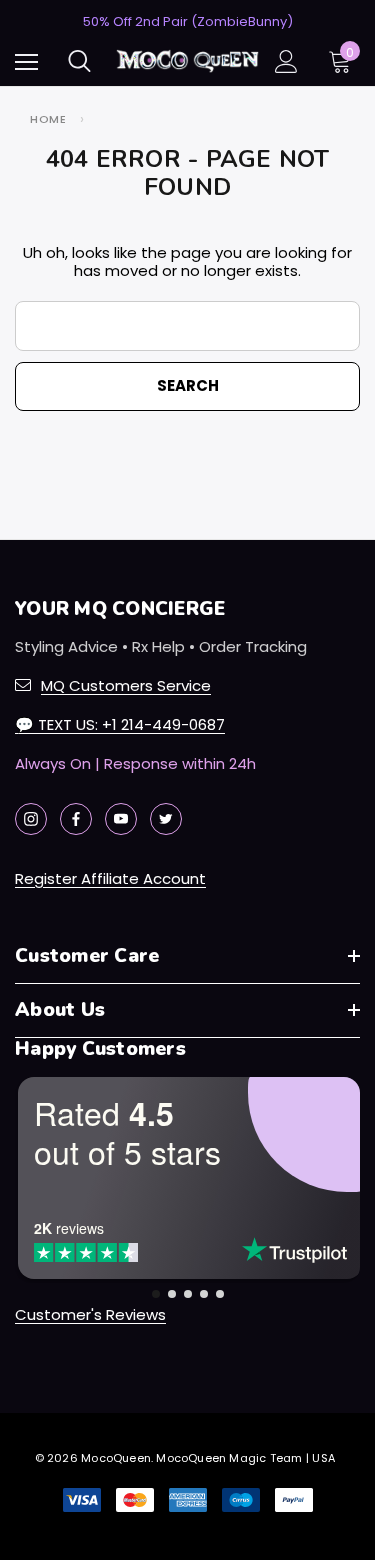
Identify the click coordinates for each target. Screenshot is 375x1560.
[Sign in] (286, 61)
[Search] (79, 61)
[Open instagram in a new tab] (31, 819)
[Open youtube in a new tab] (121, 819)
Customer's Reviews (90, 1314)
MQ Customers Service (126, 685)
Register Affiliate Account (110, 878)
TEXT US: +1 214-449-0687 (120, 724)
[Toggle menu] (26, 61)
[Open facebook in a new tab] (76, 819)
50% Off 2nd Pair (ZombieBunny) (188, 21)
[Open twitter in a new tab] (166, 819)
